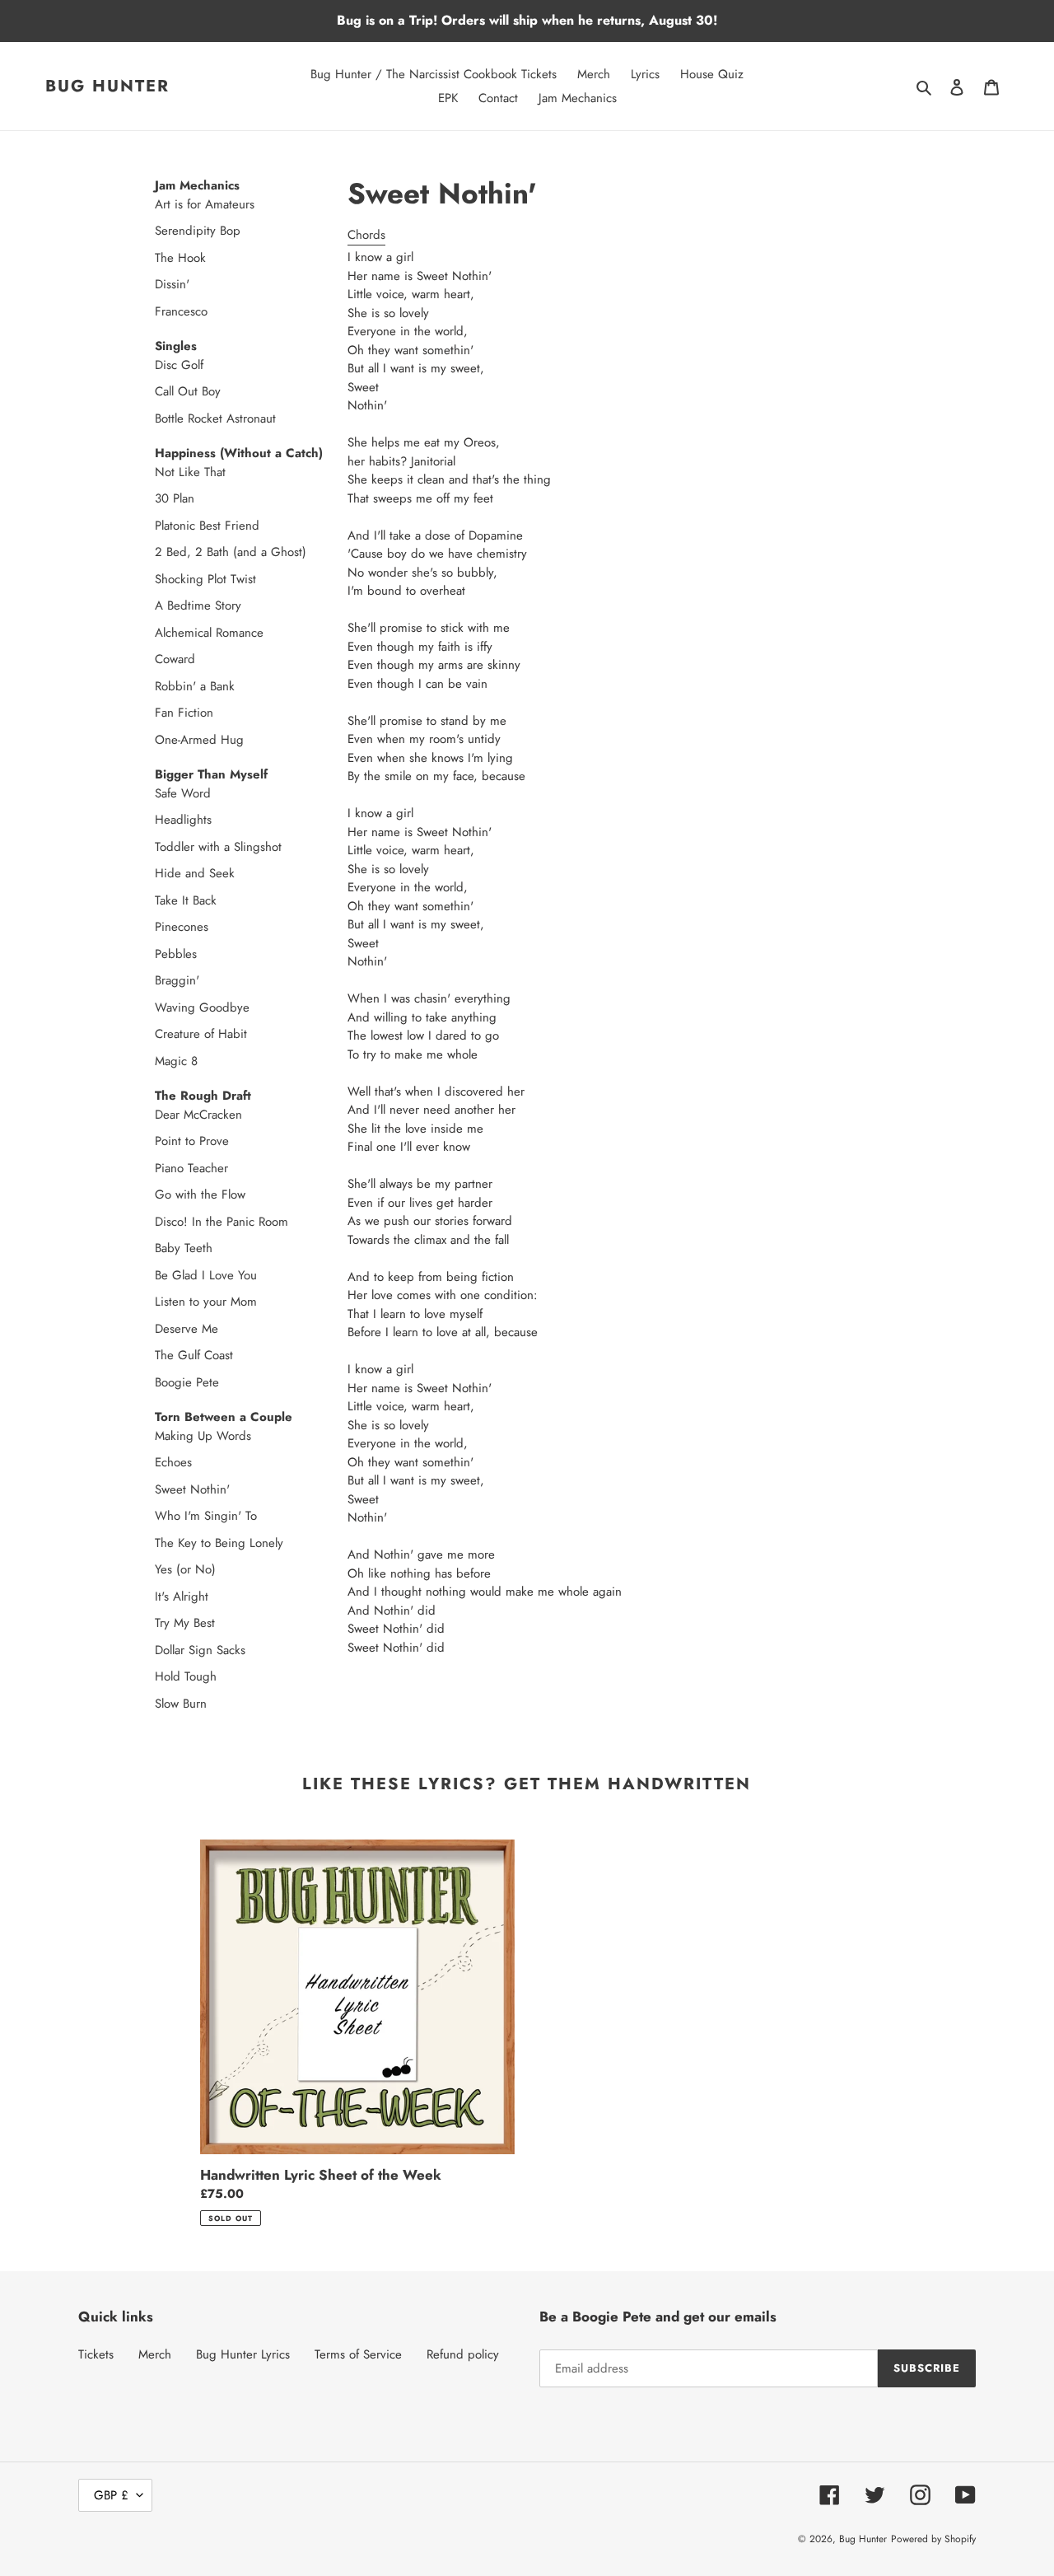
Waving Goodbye (172, 1007)
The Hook (172, 258)
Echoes (172, 1462)
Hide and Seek (172, 873)
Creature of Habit (172, 1034)
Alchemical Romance (172, 633)
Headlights (172, 820)
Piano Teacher (172, 1168)
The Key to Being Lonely (172, 1543)
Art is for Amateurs (172, 204)
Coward (172, 659)
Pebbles (172, 954)
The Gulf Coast (172, 1355)
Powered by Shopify (933, 2539)
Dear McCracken (172, 1115)
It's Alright (172, 1597)
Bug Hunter (107, 86)
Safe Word (172, 793)
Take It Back (172, 900)
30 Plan (172, 498)
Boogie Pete (172, 1382)
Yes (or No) (172, 1569)
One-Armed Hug (172, 740)
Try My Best (172, 1623)
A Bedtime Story (172, 605)
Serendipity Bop (172, 231)
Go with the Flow (172, 1194)
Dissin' (172, 284)
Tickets (96, 2354)
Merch (155, 2354)
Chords (366, 235)
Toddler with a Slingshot (172, 847)
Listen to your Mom (172, 1302)
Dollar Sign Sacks (172, 1650)
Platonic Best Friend (172, 526)
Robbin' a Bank (172, 686)
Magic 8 (172, 1061)
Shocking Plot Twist (172, 579)
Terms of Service (358, 2354)
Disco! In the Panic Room (172, 1222)
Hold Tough (172, 1676)
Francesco (172, 311)
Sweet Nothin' (172, 1489)
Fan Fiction (172, 713)
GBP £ (111, 2495)
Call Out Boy (172, 391)
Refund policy (463, 2354)
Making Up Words (172, 1436)
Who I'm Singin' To (172, 1516)
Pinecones (172, 927)
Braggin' (172, 980)
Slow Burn (172, 1704)
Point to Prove (172, 1141)
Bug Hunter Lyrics (243, 2354)
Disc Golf (172, 365)
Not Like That (172, 472)
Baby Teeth (172, 1248)
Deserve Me (172, 1329)
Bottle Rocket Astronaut (172, 418)
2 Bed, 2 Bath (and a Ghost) (172, 552)
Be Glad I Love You (172, 1275)
